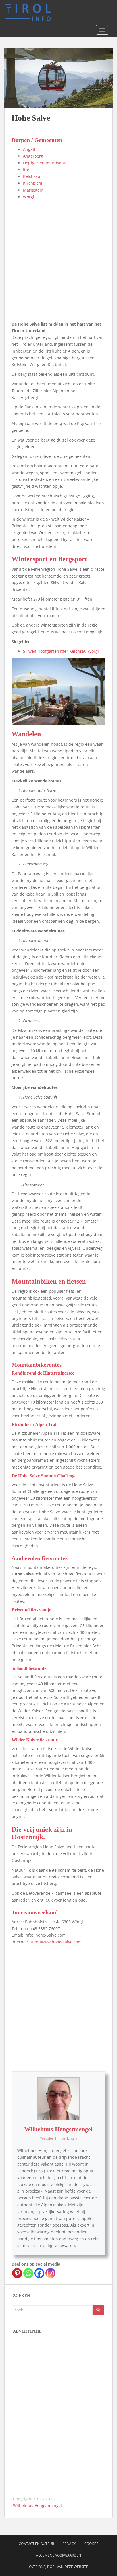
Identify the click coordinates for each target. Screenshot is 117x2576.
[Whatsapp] (28, 2273)
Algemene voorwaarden (58, 2555)
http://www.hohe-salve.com (55, 1942)
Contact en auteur (36, 2544)
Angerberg (33, 156)
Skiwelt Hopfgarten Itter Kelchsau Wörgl (61, 651)
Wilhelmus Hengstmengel (58, 2129)
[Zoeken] (98, 2310)
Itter (27, 170)
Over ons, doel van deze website (58, 2567)
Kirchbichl (33, 183)
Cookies (91, 2544)
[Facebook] (39, 2273)
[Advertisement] (58, 262)
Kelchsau (32, 176)
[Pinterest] (17, 2273)
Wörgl (29, 197)
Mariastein (33, 190)
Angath (30, 149)
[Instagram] (50, 2273)
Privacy (69, 2544)
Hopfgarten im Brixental (46, 163)
